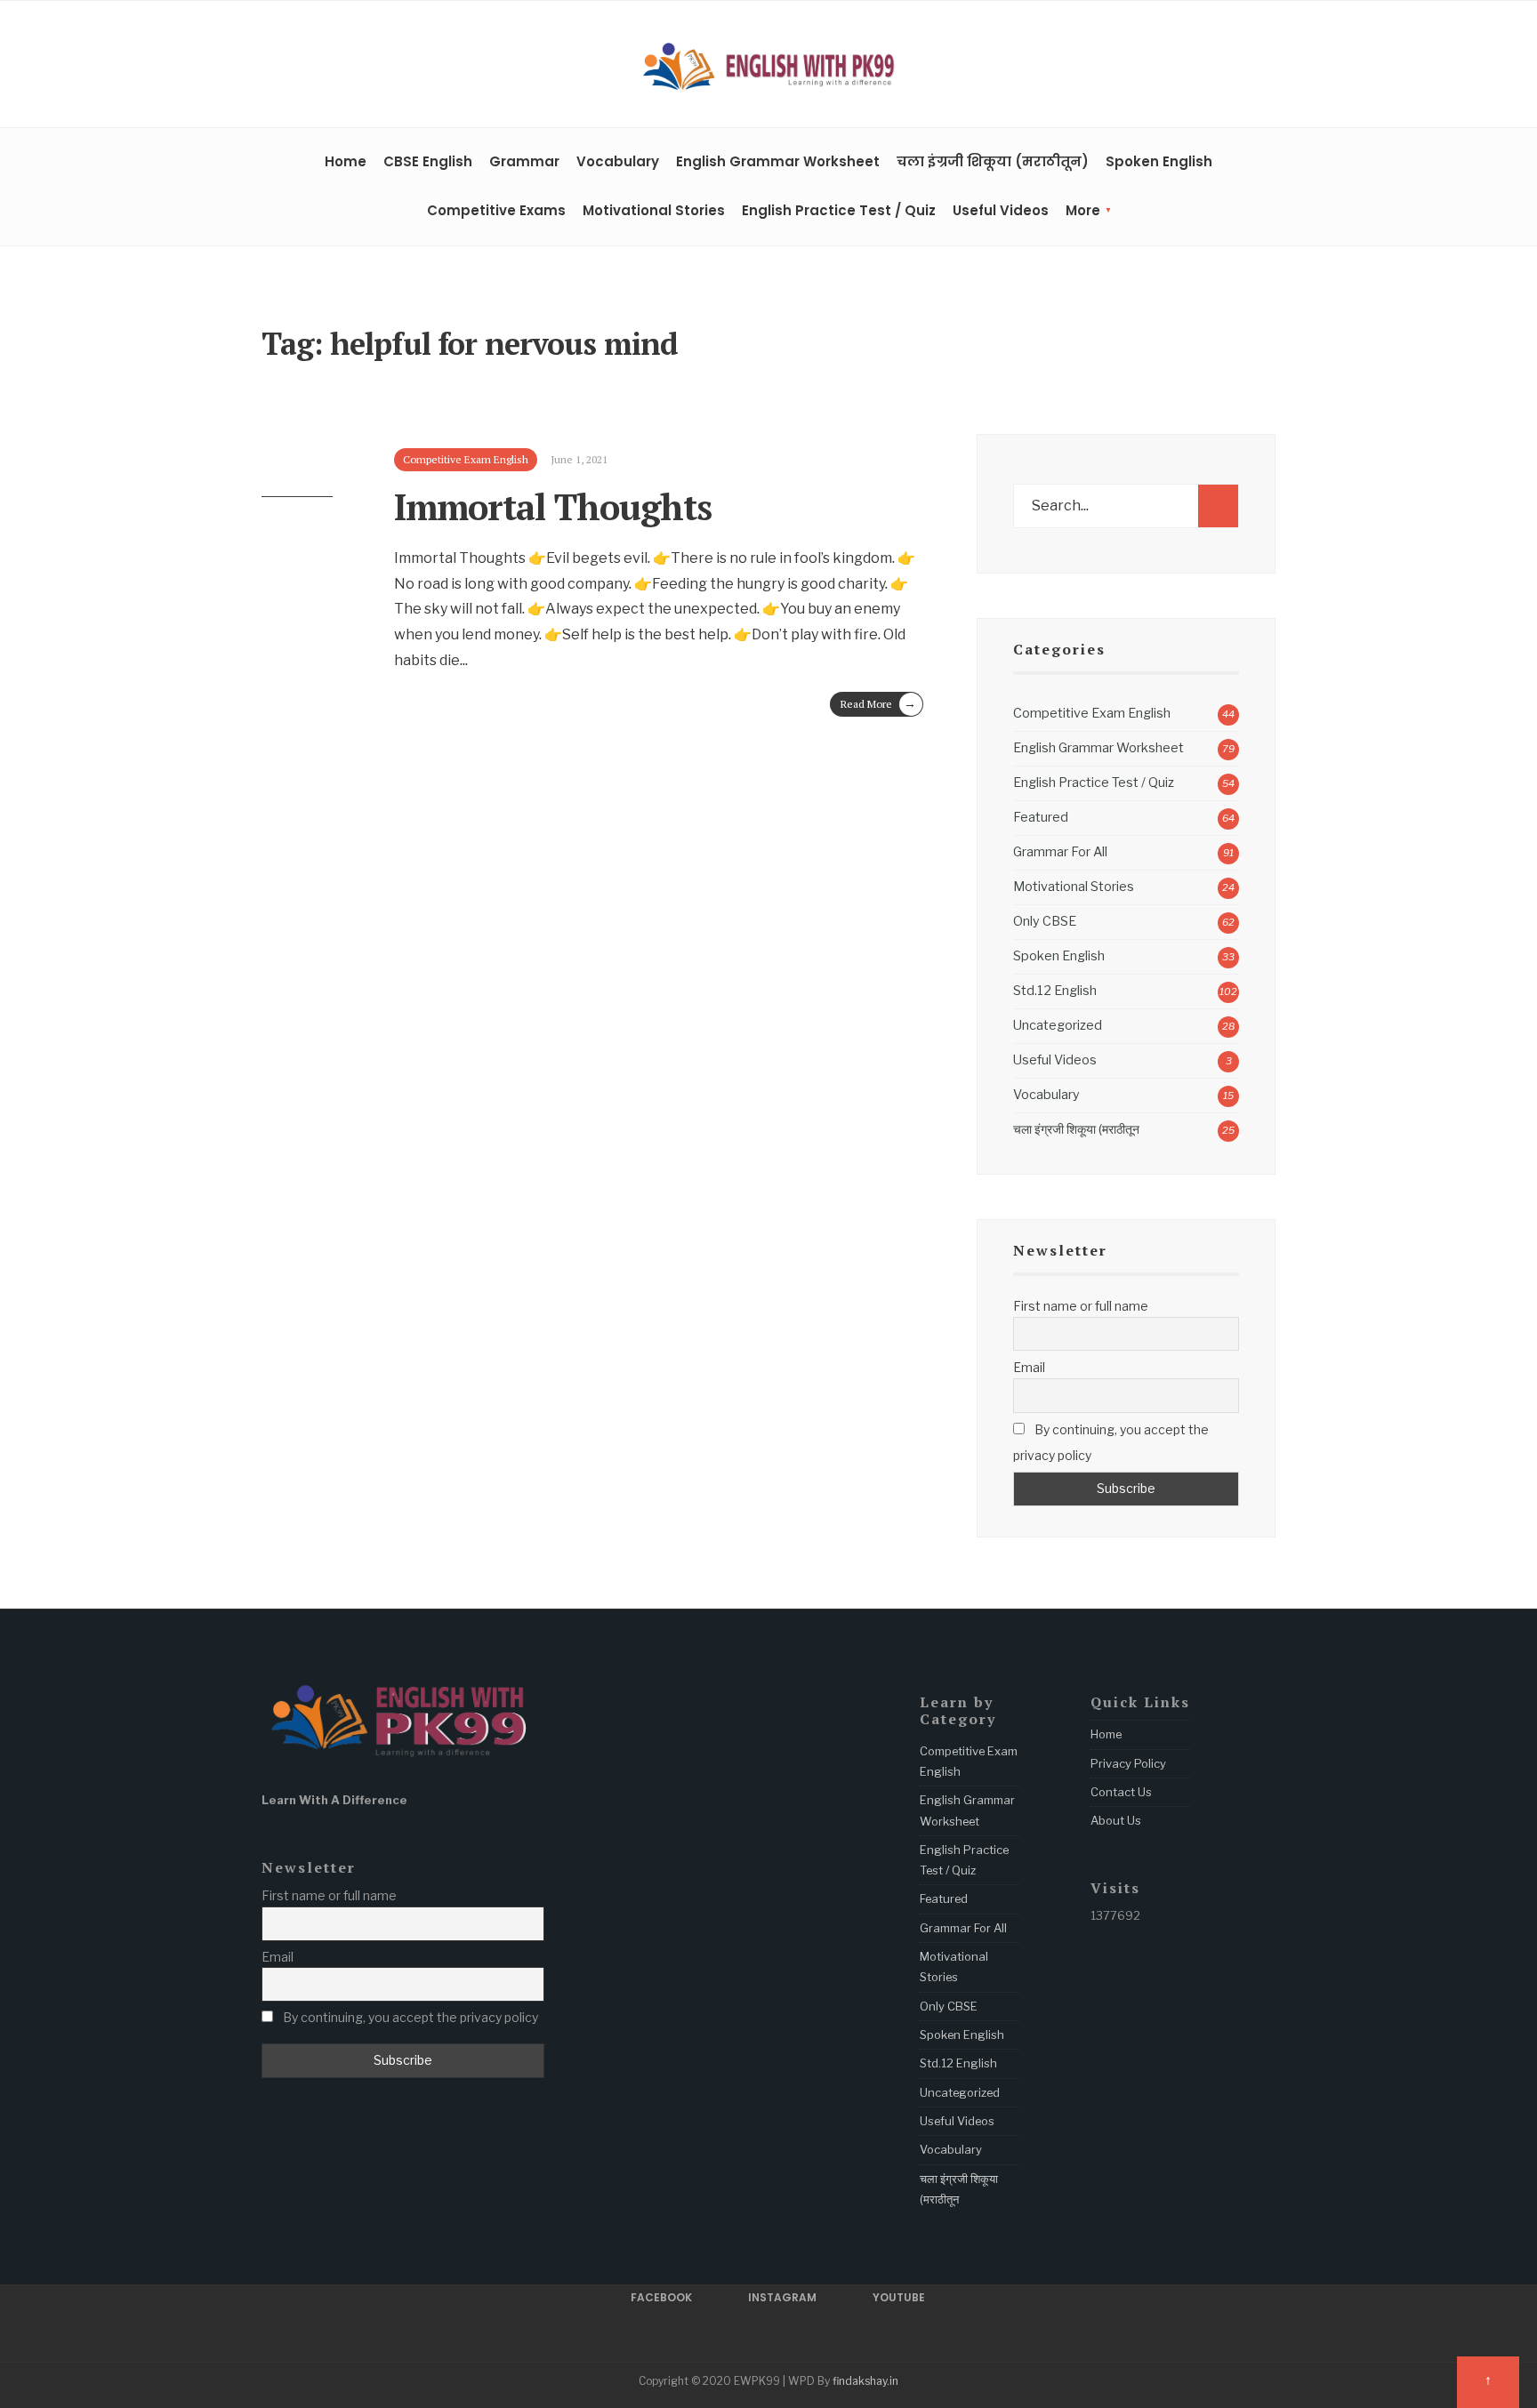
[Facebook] (1212, 67)
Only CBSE (1045, 921)
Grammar (524, 161)
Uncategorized (1058, 1025)
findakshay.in (865, 2381)
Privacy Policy (1128, 1763)
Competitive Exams (496, 210)
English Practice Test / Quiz (839, 210)
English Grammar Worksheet (778, 161)
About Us (1116, 1820)
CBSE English (428, 161)
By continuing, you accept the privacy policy (1111, 1442)
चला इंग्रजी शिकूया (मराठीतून (1076, 1129)
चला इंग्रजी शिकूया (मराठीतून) (993, 161)
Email (1029, 1367)
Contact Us (1121, 1792)
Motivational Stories (654, 210)
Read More (878, 703)
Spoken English (1159, 161)
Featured (1041, 817)
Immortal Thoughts (553, 506)
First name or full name (1081, 1306)
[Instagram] (1240, 67)
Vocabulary (618, 161)
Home (346, 161)
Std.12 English (1055, 991)
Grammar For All (1060, 852)
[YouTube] (1267, 67)
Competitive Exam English (1092, 713)
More (1083, 210)
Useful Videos (1001, 210)
